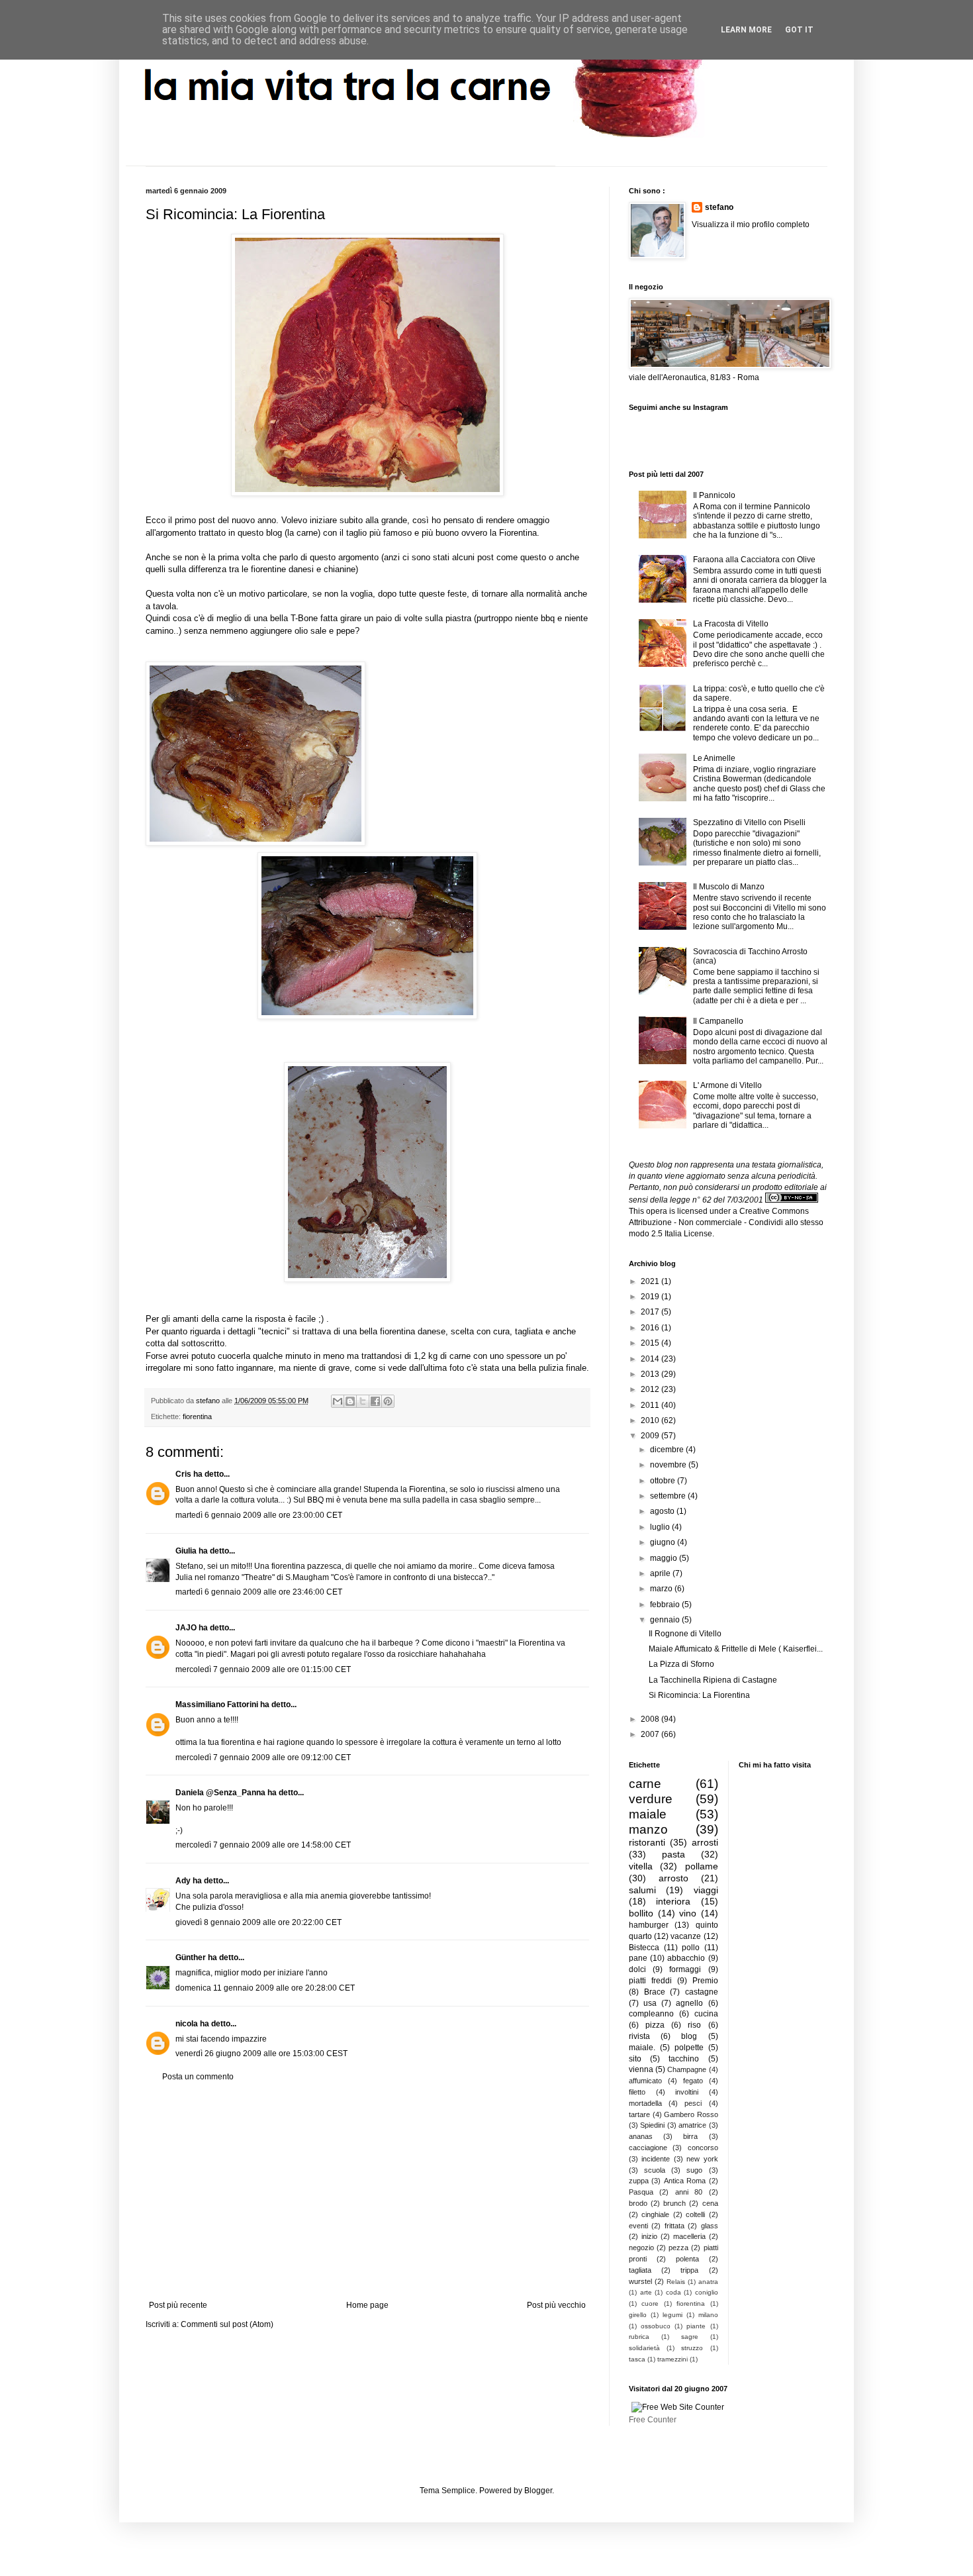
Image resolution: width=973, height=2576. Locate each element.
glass (710, 2226)
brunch (674, 2203)
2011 (651, 1405)
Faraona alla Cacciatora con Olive (754, 560)
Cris (183, 1474)
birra (690, 2136)
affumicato (645, 2081)
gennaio (666, 1620)
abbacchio (686, 1958)
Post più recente (178, 2305)
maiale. (642, 2048)
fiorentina (197, 1416)
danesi (301, 569)
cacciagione (648, 2148)
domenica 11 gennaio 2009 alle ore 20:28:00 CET (265, 1988)
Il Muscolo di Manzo (729, 887)
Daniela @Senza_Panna (220, 1793)
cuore (650, 2304)
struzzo (692, 2348)
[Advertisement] (367, 2191)
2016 (651, 1328)
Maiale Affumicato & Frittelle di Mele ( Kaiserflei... (736, 1649)
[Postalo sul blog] (350, 1401)
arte (646, 2292)
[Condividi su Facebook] (375, 1401)
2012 (651, 1389)
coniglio (707, 2292)
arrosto (673, 1878)
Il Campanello (718, 1021)
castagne (702, 1992)
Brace (655, 1992)
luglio (661, 1527)
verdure (651, 1799)
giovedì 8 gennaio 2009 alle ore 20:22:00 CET (258, 1922)
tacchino (684, 2059)
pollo (691, 1948)
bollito (641, 1913)
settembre (669, 1496)
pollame (702, 1866)
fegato (693, 2081)
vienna (641, 2069)
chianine (340, 569)
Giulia (186, 1551)
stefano (719, 207)
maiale (648, 1814)
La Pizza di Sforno (681, 1664)
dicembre (668, 1450)
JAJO (186, 1628)
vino (688, 1913)
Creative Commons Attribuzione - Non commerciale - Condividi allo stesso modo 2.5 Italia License (726, 1222)
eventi (638, 2226)
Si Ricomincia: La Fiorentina (699, 1695)
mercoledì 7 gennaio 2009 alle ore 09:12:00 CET (263, 1758)
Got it (799, 30)
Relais (676, 2282)
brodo (638, 2203)
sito (635, 2059)
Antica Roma (685, 2181)
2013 (651, 1374)
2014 (651, 1359)
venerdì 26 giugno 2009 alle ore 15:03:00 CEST (261, 2054)
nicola (187, 2024)
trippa (689, 2270)
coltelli (695, 2214)
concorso (703, 2148)
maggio (665, 1558)
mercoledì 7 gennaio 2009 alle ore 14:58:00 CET (263, 1845)
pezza (678, 2248)
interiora (673, 1901)
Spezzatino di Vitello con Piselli (749, 822)
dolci (637, 1969)
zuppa (639, 2181)
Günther (191, 1957)
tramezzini (672, 2359)
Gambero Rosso (691, 2114)
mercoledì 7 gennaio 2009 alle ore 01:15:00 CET (263, 1669)
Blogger (538, 2491)
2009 (651, 1436)
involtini (687, 2092)
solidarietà (644, 2348)
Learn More (746, 30)
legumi (672, 2315)
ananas (641, 2136)
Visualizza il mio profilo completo (751, 224)
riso (694, 2025)
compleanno (651, 2014)
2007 (651, 1734)
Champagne (687, 2069)
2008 (651, 1719)
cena (710, 2203)
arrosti (705, 1842)
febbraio (666, 1605)
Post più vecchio (556, 2305)
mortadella (645, 2103)
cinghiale (655, 2214)
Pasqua (641, 2192)
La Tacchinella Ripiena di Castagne (713, 1680)
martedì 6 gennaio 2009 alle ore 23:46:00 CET (259, 1592)
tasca (637, 2359)
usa (650, 2003)
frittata (674, 2226)
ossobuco (656, 2326)
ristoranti (647, 1842)
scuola (655, 2170)
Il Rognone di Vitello (685, 1634)
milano (708, 2315)
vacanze (686, 1936)
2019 (651, 1297)
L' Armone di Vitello (727, 1085)
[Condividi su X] (363, 1401)
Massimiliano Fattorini (217, 1705)
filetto (637, 2092)
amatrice (692, 2125)
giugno (664, 1542)
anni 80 (689, 2192)
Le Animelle (714, 758)
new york (702, 2159)
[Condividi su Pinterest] (388, 1401)
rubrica (639, 2337)
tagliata (640, 2270)
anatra (708, 2282)
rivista (639, 2036)
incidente (656, 2159)
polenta (687, 2259)
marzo (662, 1589)
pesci (693, 2103)
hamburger (649, 1925)
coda (673, 2292)
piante (696, 2326)
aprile (661, 1573)
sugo (694, 2170)
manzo (648, 1829)
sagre (690, 2337)
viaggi (706, 1890)
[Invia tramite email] (338, 1401)
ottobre (664, 1481)
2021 (651, 1281)
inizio (649, 2236)
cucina (706, 2014)
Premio (705, 1981)
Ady (183, 1881)
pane (638, 1958)
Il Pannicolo (714, 495)
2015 (651, 1343)
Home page (367, 2305)
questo (533, 557)
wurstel (640, 2281)
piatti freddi (650, 1981)
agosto (663, 1511)
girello (638, 2315)
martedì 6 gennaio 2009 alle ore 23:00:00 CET (259, 1515)
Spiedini (652, 2125)
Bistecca (644, 1948)
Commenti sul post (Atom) (227, 2324)
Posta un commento (198, 2077)
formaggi (685, 1969)
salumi (642, 1890)
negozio (641, 2248)
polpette (689, 2048)
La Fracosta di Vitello (731, 624)
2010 (651, 1420)
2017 (651, 1312)
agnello (689, 2003)
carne (645, 1784)
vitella (641, 1866)
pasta (673, 1854)
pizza (655, 2025)
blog (689, 2036)
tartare (639, 2114)
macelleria (689, 2236)
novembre (669, 1465)
